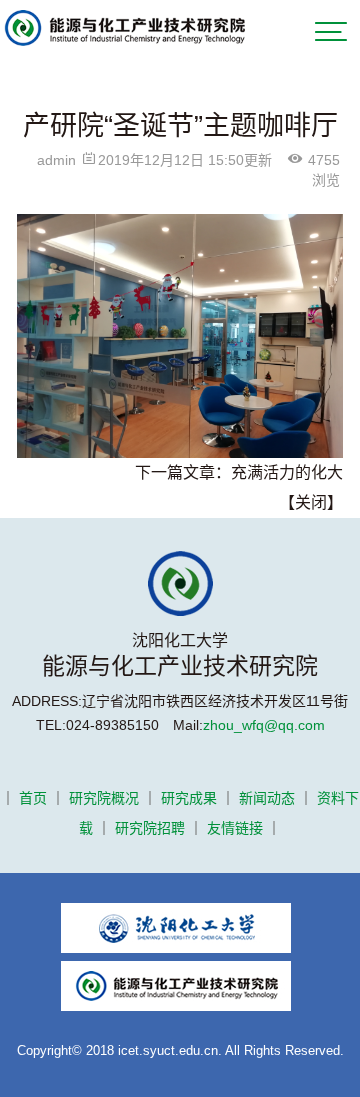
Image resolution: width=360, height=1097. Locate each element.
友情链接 (235, 828)
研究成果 (189, 798)
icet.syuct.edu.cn (168, 1050)
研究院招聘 (150, 828)
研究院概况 (104, 798)
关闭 (311, 502)
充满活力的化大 (287, 472)
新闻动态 (267, 798)
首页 (33, 798)
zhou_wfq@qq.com (264, 725)
